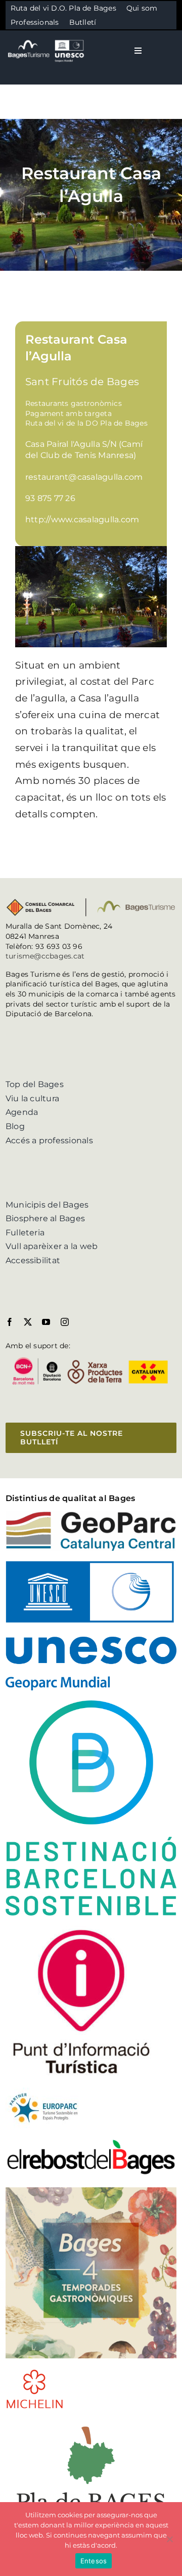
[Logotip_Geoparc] (91, 1515)
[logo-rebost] (91, 2142)
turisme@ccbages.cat (45, 956)
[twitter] (28, 1322)
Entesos (94, 2561)
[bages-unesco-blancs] (47, 40)
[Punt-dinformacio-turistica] (81, 1929)
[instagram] (65, 1322)
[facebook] (10, 1322)
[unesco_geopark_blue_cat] (91, 1565)
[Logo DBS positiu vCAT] (91, 1704)
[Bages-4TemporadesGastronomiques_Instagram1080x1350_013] (91, 2191)
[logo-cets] (43, 2091)
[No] (169, 2539)
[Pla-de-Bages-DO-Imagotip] (91, 2423)
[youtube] (46, 1322)
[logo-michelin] (35, 2372)
